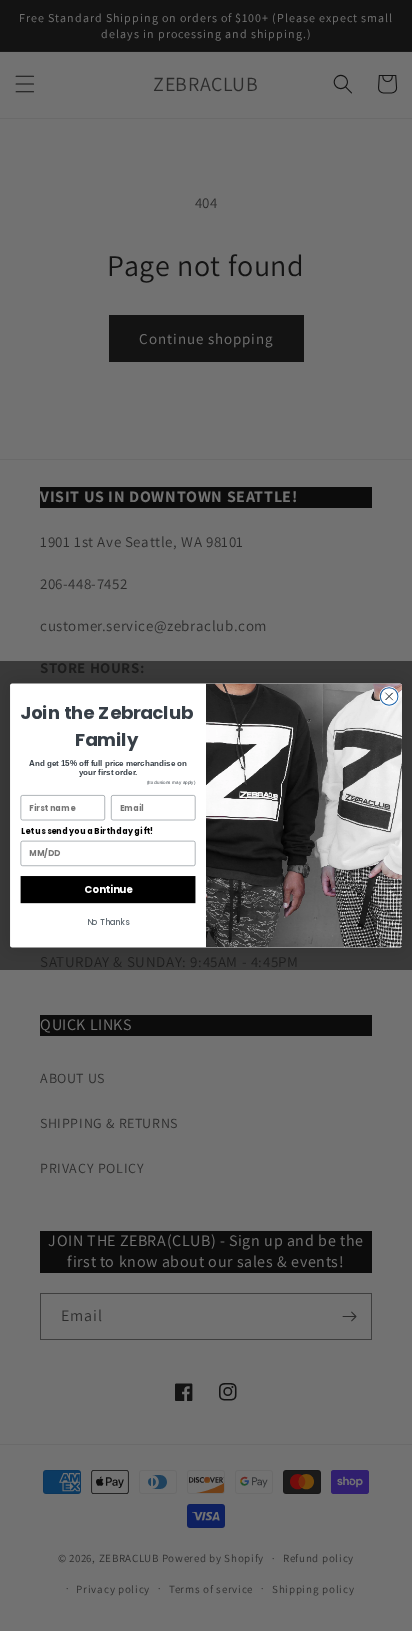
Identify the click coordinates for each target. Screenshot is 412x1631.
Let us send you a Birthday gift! (87, 832)
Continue (108, 890)
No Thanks (108, 923)
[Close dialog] (389, 697)
